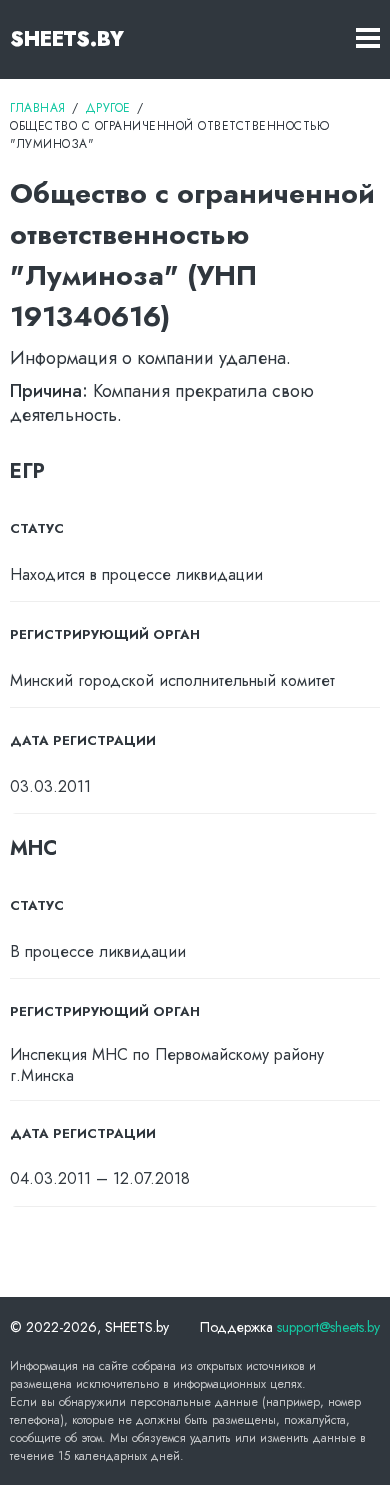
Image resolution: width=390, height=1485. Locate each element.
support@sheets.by (328, 1327)
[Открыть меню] (368, 39)
